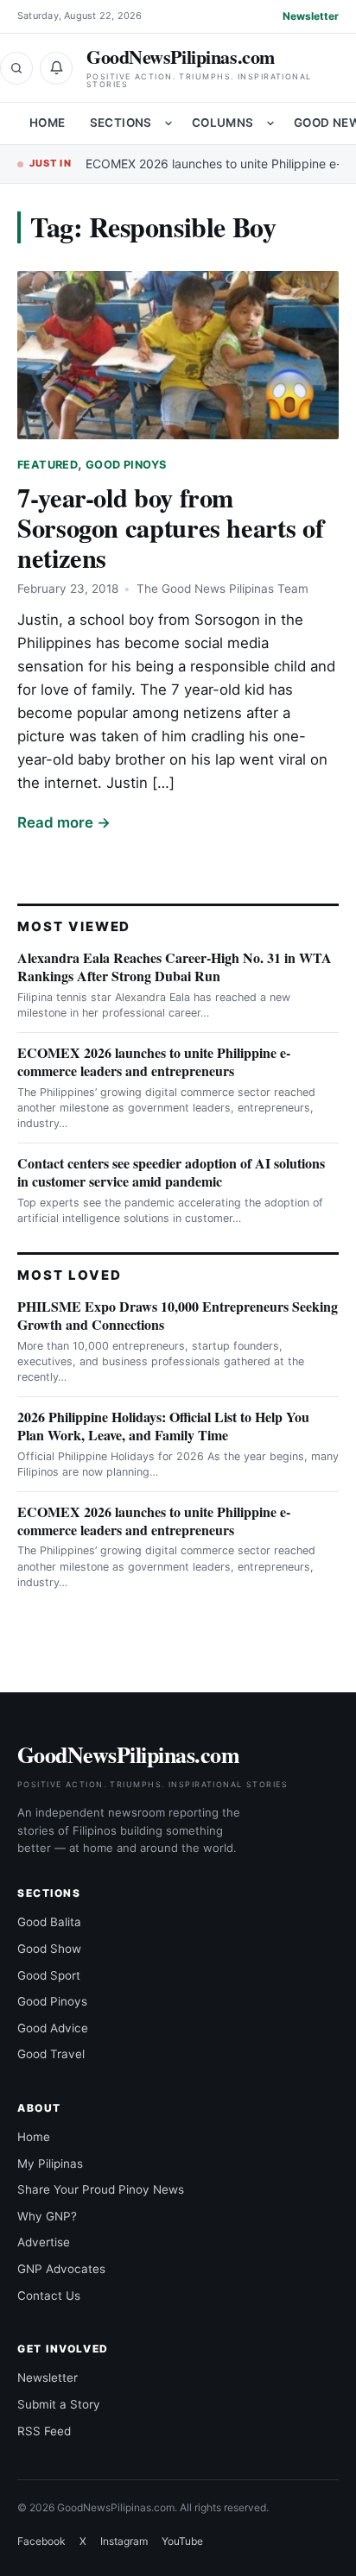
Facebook (41, 2541)
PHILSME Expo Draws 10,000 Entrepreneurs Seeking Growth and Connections (178, 1315)
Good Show (49, 1949)
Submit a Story (59, 2404)
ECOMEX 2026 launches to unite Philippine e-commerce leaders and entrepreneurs (154, 1061)
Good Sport (49, 1975)
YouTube (182, 2541)
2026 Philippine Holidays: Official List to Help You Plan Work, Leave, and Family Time (163, 1426)
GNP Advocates (61, 2269)
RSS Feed (44, 2431)
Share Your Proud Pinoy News (101, 2189)
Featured (48, 465)
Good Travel (51, 2054)
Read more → (64, 822)
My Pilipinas (50, 2163)
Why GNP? (47, 2216)
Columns (223, 123)
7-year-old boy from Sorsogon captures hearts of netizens (170, 527)
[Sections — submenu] (168, 123)
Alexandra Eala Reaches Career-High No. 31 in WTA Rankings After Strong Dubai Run (175, 967)
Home (48, 123)
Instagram (124, 2541)
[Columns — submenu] (270, 123)
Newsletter (311, 16)
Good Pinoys (126, 465)
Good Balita (49, 1922)
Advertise (44, 2242)
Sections (121, 123)
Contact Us (49, 2296)
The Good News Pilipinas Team (222, 589)
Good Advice (53, 2028)
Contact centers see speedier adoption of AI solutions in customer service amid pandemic (171, 1172)
